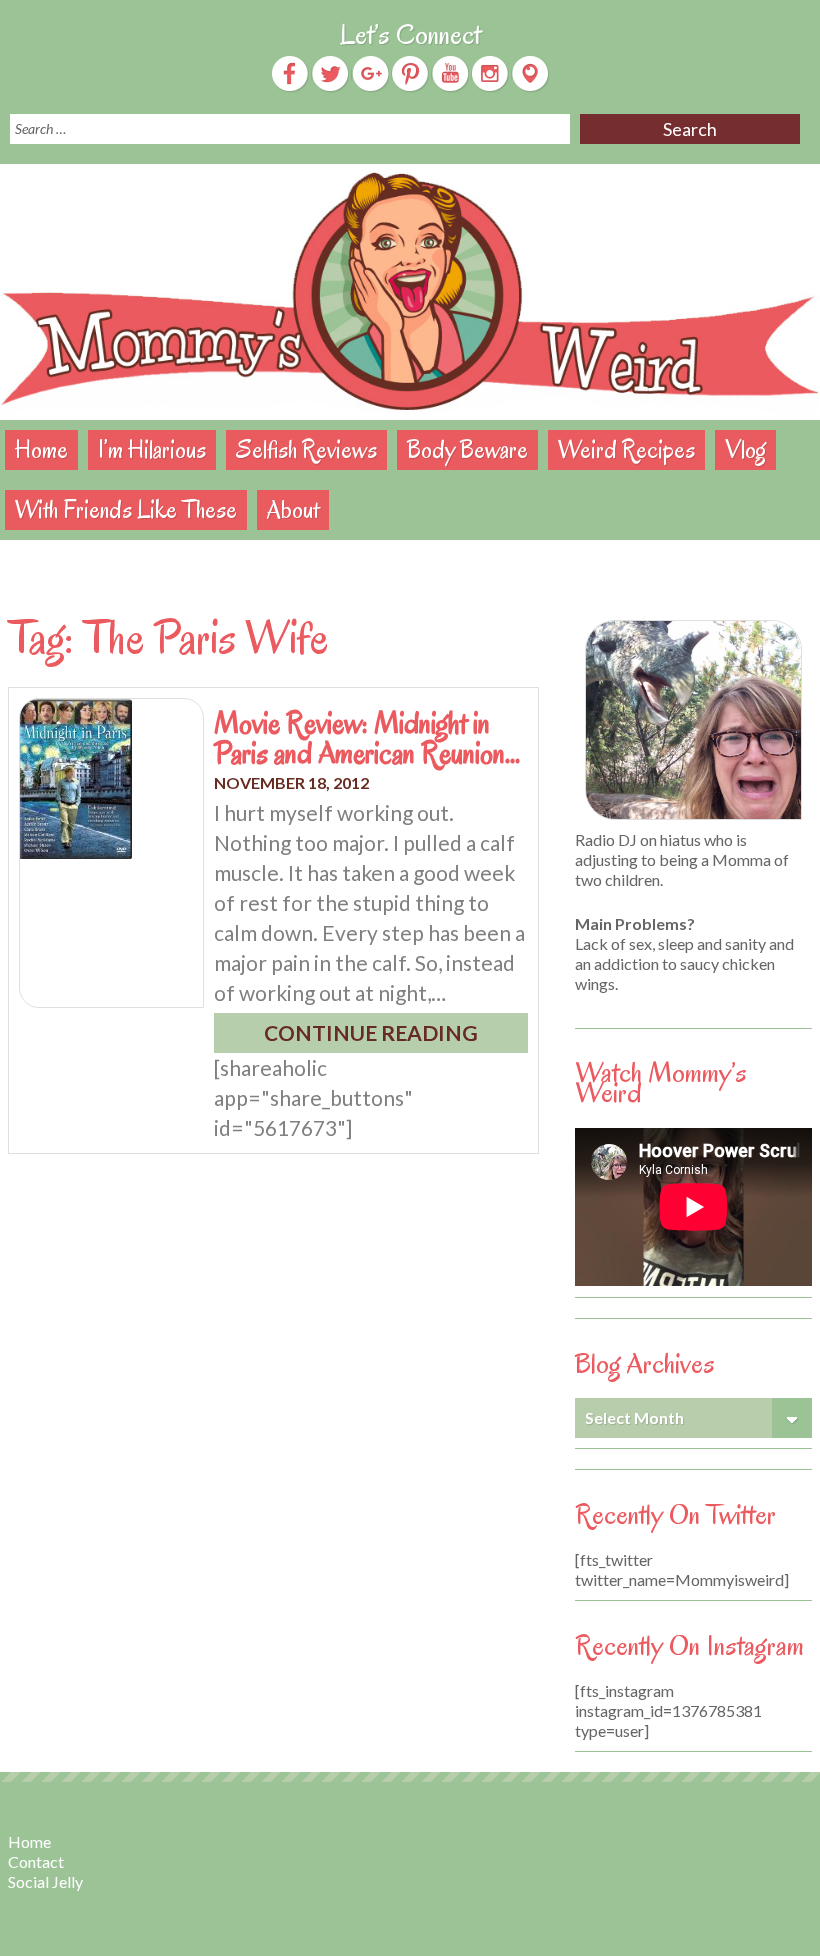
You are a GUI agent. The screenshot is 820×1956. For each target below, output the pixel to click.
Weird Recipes (626, 449)
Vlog (745, 449)
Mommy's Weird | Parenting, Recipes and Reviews (410, 292)
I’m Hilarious (152, 449)
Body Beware (467, 449)
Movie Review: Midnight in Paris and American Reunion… (367, 738)
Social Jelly (45, 1881)
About (293, 509)
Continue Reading (371, 1032)
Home (41, 449)
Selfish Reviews (306, 449)
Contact (36, 1861)
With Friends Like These (126, 509)
